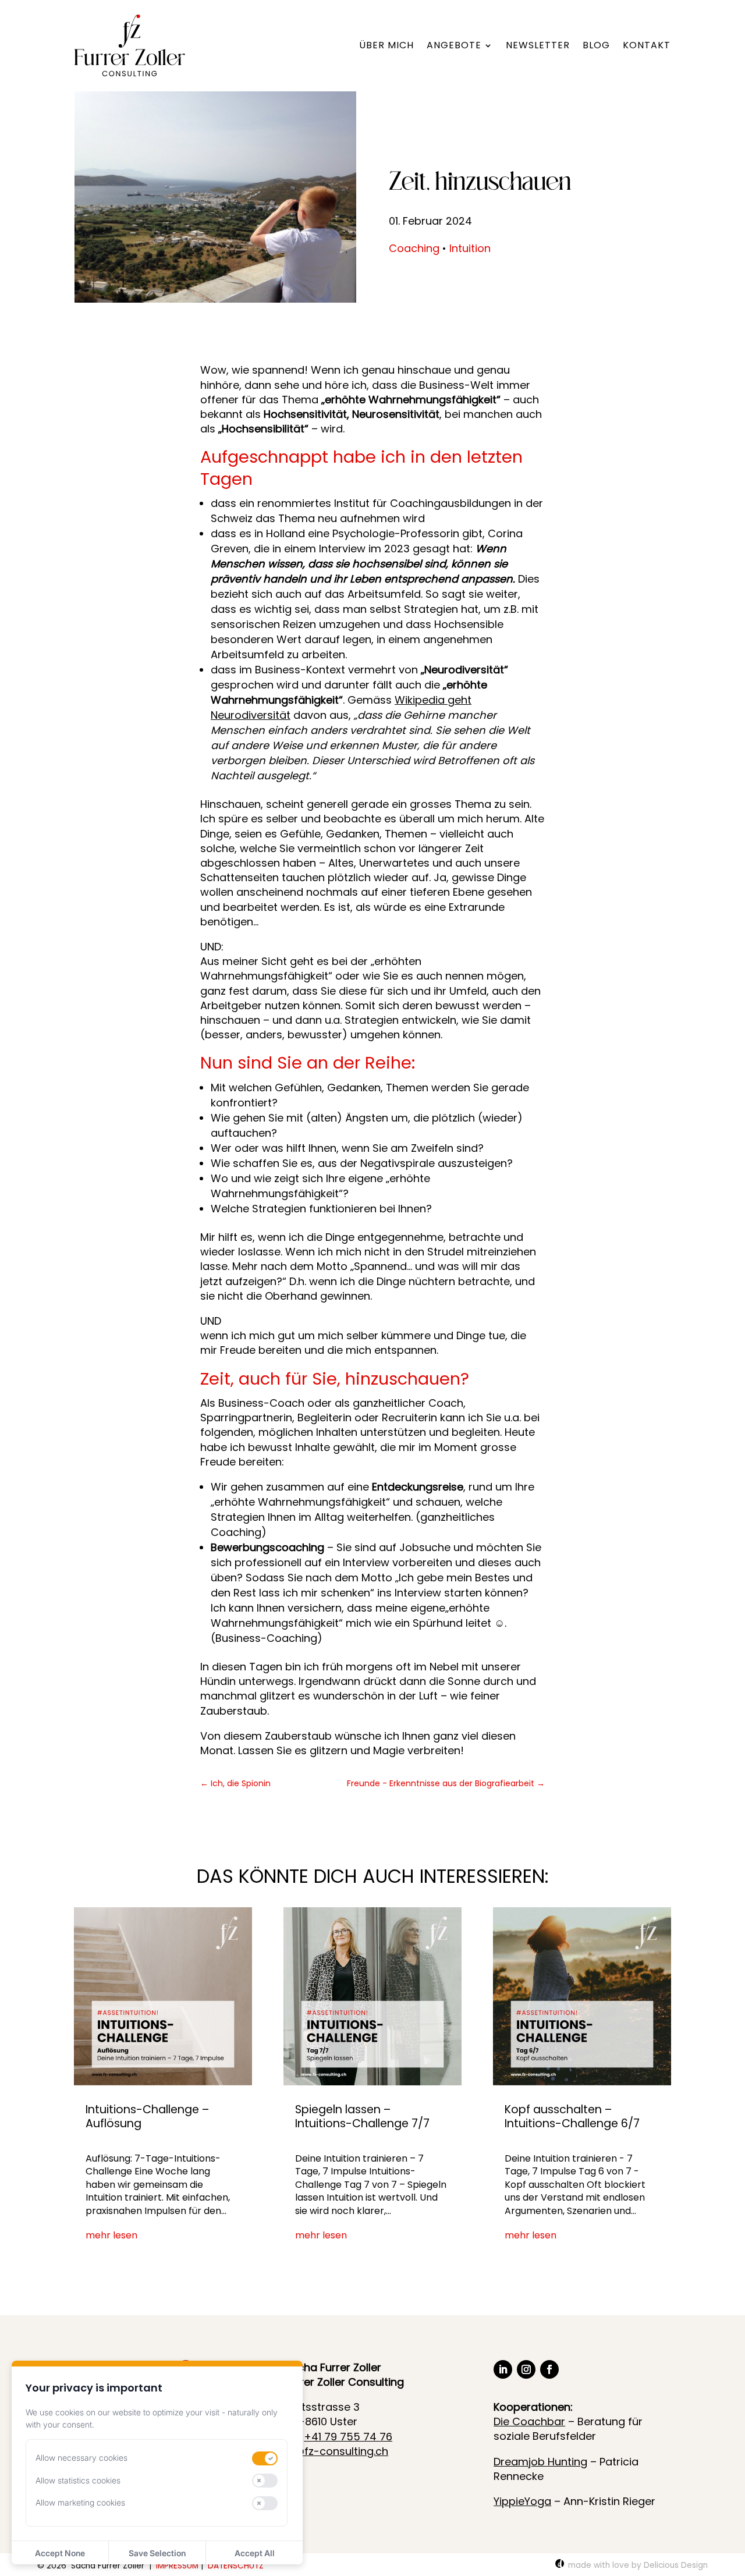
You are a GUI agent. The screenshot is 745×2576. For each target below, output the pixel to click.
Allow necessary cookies (81, 2458)
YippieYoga (522, 2501)
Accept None (60, 2553)
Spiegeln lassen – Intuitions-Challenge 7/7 (362, 2116)
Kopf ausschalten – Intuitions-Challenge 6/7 (572, 2116)
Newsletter (538, 45)
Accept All (255, 2553)
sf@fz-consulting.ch (336, 2451)
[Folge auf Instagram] (526, 2369)
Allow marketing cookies (80, 2502)
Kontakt (647, 45)
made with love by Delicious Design (638, 2565)
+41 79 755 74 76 (348, 2437)
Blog (596, 45)
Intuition (470, 248)
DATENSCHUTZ (237, 2566)
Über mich (386, 45)
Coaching (414, 248)
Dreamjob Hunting (540, 2462)
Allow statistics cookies (78, 2480)
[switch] (265, 2458)
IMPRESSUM (177, 2566)
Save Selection (157, 2553)
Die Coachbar (529, 2421)
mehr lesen (111, 2236)
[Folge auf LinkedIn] (503, 2369)
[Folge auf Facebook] (549, 2369)
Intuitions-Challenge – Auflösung (147, 2116)
